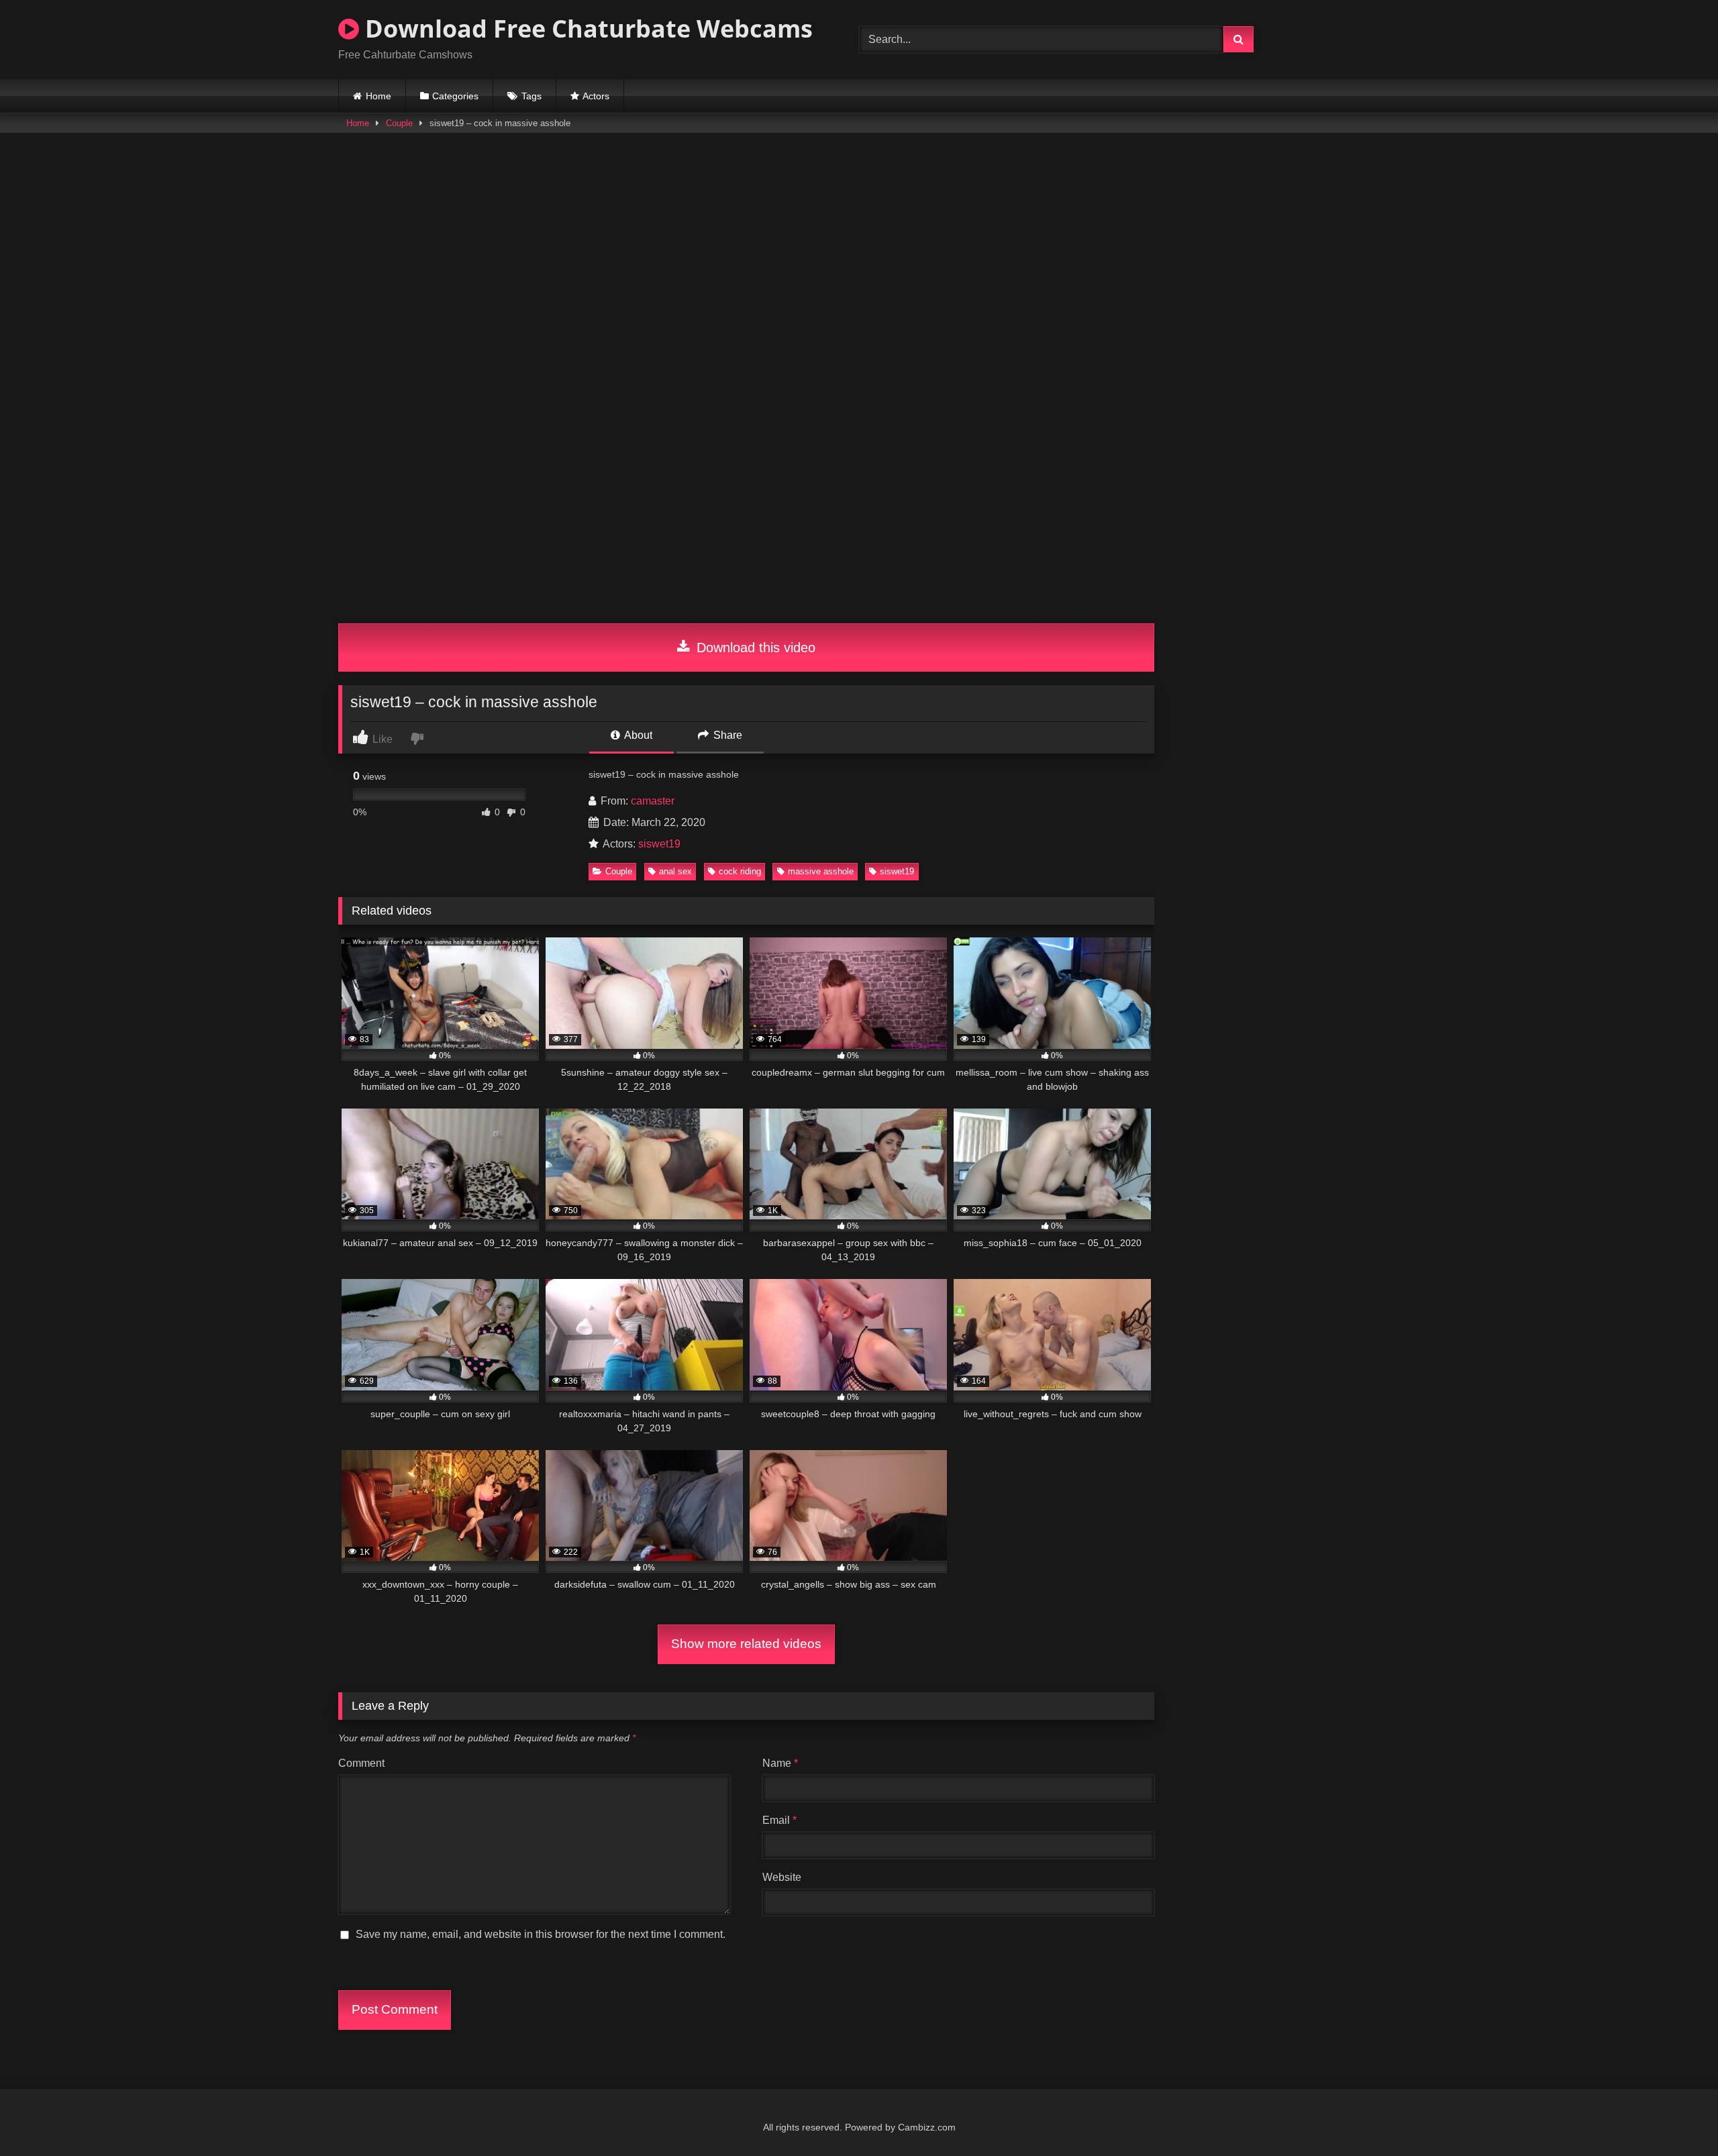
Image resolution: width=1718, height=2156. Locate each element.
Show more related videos (746, 1644)
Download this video (754, 648)
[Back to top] (1676, 2116)
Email (779, 1820)
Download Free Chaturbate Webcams (586, 29)
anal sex (675, 871)
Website (782, 1877)
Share (726, 735)
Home (378, 96)
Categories (455, 96)
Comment (361, 1763)
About (637, 735)
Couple (399, 123)
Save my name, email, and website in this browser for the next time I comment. (541, 1934)
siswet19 (659, 844)
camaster (653, 801)
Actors (596, 96)
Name (780, 1763)
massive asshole (821, 871)
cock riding (740, 871)
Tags (532, 96)
